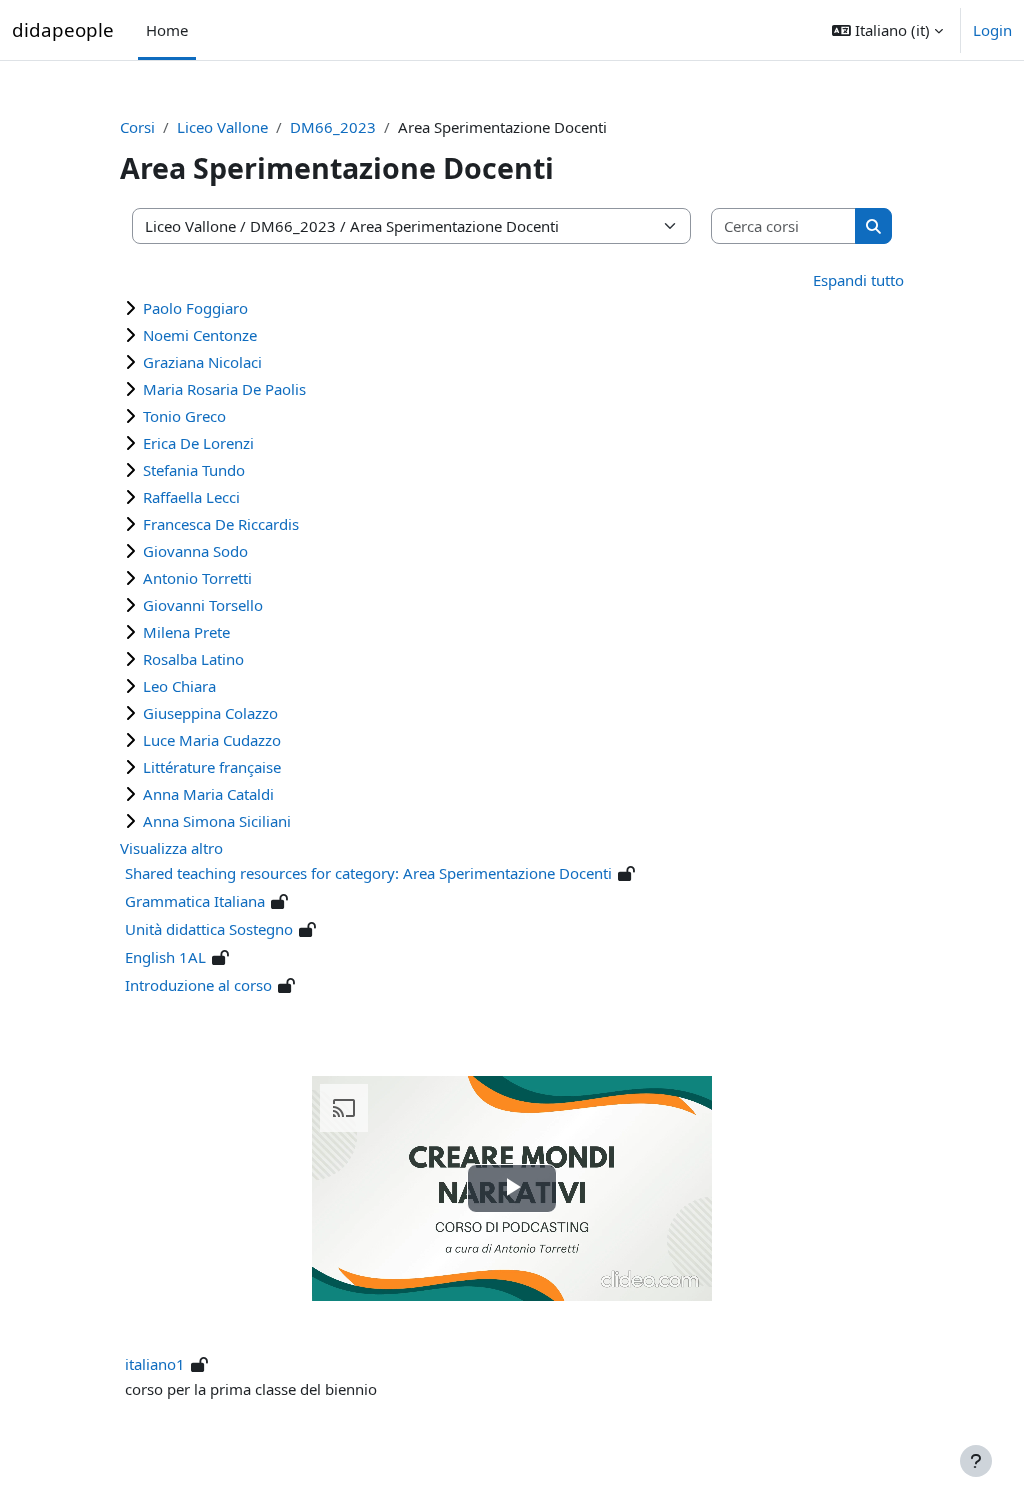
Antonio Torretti (197, 578)
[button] (887, 30)
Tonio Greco (184, 416)
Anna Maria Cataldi (208, 794)
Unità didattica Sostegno (209, 929)
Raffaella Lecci (191, 497)
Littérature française (212, 767)
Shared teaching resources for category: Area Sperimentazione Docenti (368, 873)
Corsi (137, 127)
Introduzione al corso (198, 985)
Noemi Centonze (200, 335)
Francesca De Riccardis (221, 524)
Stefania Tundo (194, 470)
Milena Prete (186, 632)
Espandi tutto (858, 280)
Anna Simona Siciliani (217, 821)
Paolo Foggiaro (195, 308)
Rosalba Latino (193, 659)
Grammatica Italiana (195, 901)
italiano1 (155, 1364)
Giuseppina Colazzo (210, 713)
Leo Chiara (179, 686)
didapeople (63, 29)
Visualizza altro (171, 848)
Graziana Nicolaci (202, 362)
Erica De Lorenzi (198, 443)
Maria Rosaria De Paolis (224, 389)
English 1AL (165, 957)
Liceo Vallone (222, 127)
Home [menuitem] (167, 30)
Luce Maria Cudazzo (212, 740)
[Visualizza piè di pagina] (976, 1461)
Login (992, 30)
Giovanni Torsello (203, 605)
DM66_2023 (333, 127)
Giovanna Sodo (195, 551)
